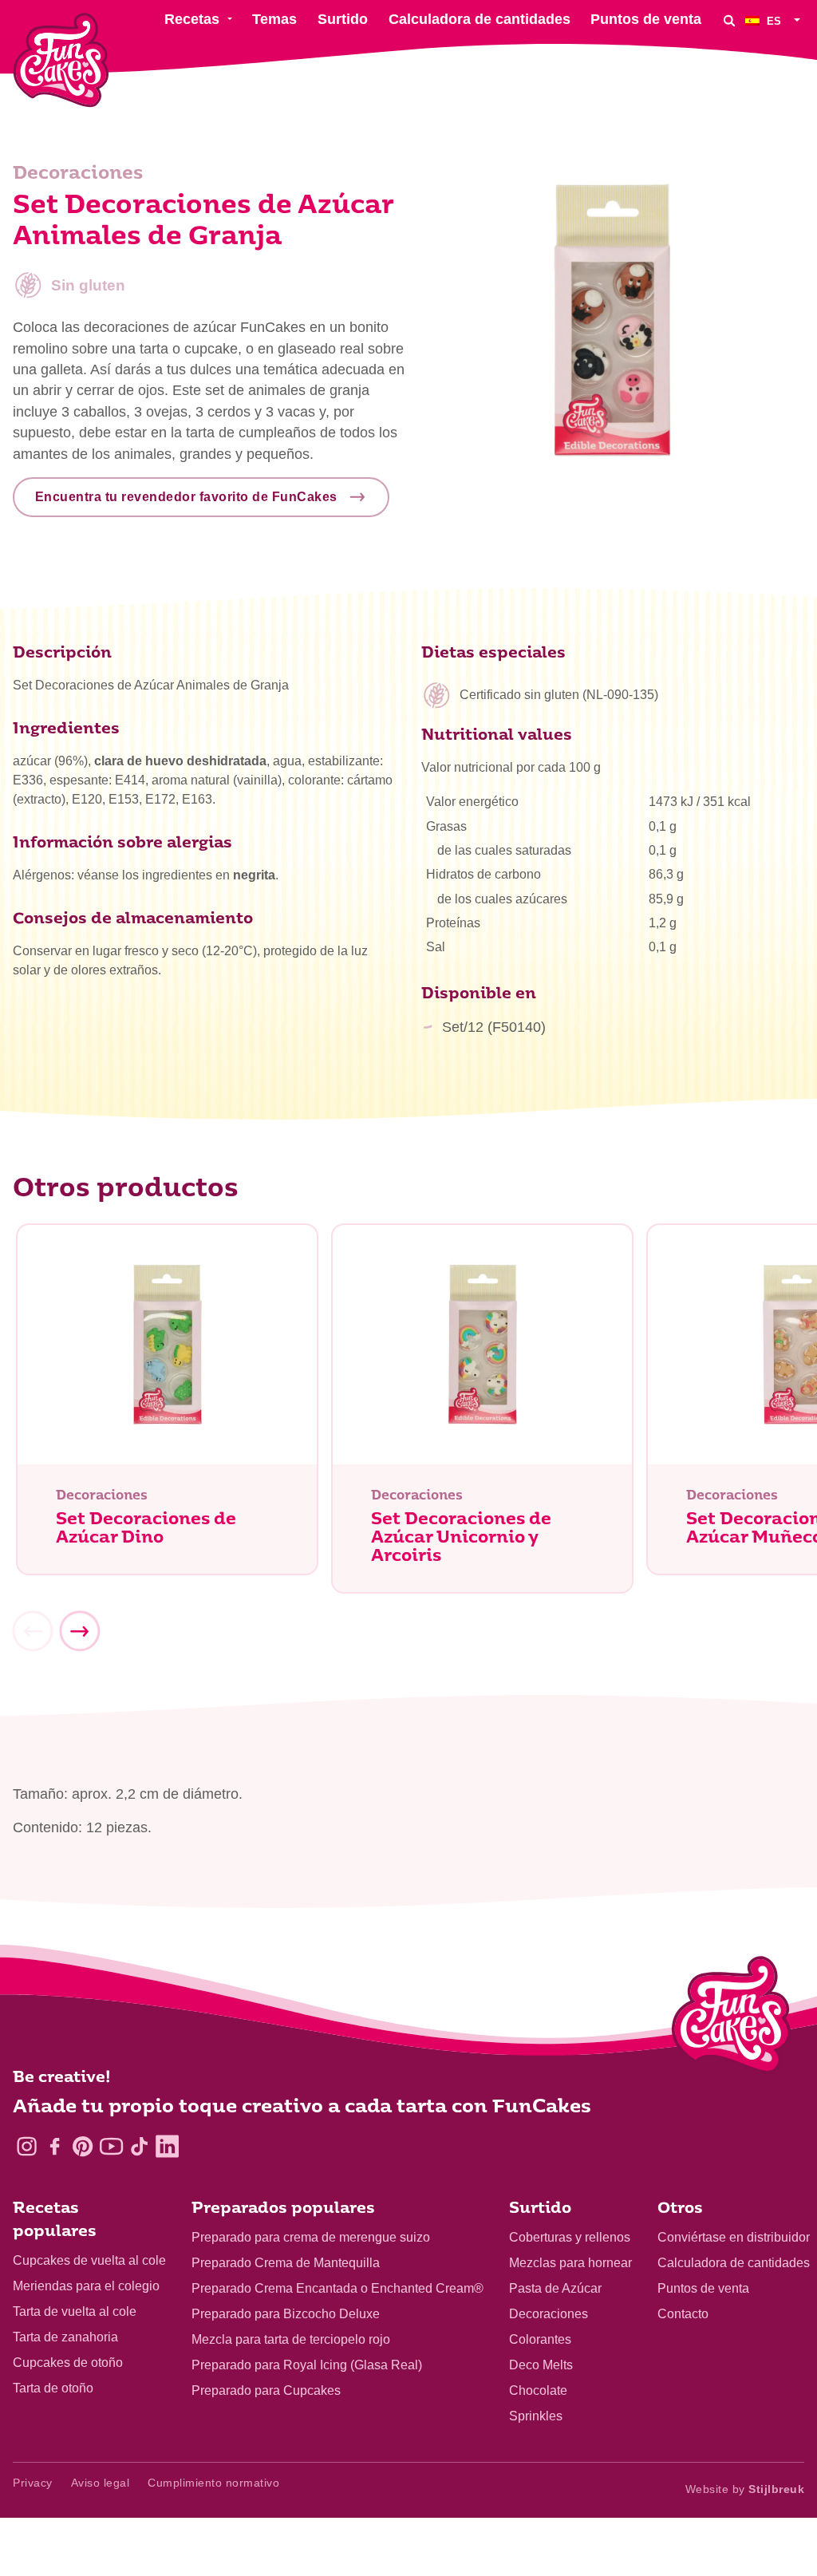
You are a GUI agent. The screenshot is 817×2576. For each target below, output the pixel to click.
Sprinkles (536, 2416)
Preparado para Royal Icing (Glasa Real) (307, 2365)
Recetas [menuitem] (192, 19)
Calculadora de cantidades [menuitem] (480, 19)
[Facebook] (55, 2146)
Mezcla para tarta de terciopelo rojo (291, 2339)
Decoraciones (549, 2314)
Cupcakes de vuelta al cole (89, 2260)
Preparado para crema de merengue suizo (311, 2237)
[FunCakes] (61, 60)
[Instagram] (27, 2146)
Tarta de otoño (53, 2388)
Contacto (683, 2314)
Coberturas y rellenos (570, 2237)
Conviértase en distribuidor (734, 2237)
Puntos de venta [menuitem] (646, 19)
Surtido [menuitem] (343, 19)
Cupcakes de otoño (68, 2363)
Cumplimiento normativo (213, 2483)
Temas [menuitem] (274, 19)
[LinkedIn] (167, 2146)
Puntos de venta (703, 2288)
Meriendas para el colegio (86, 2286)
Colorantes (540, 2339)
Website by (745, 2489)
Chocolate (538, 2390)
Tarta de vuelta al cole (75, 2311)
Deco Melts (541, 2365)
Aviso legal (101, 2483)
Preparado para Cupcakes (266, 2390)
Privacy (33, 2483)
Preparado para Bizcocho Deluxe (286, 2314)
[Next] (79, 1631)
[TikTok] (139, 2146)
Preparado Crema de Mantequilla (286, 2263)
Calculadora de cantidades (734, 2263)
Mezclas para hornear (570, 2263)
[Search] (729, 20)
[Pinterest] (83, 2146)
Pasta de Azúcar (555, 2288)
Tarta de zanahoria (65, 2337)
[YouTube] (111, 2146)
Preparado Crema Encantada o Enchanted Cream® (337, 2288)
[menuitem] (775, 20)
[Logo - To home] (731, 2018)
